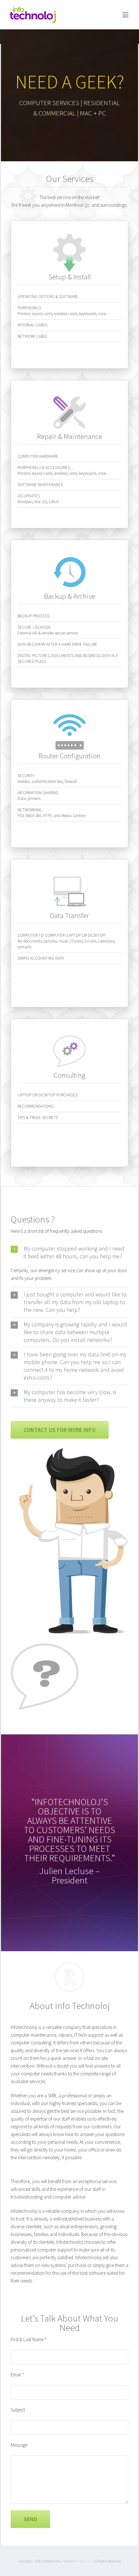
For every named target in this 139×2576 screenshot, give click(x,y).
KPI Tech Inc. (83, 2561)
